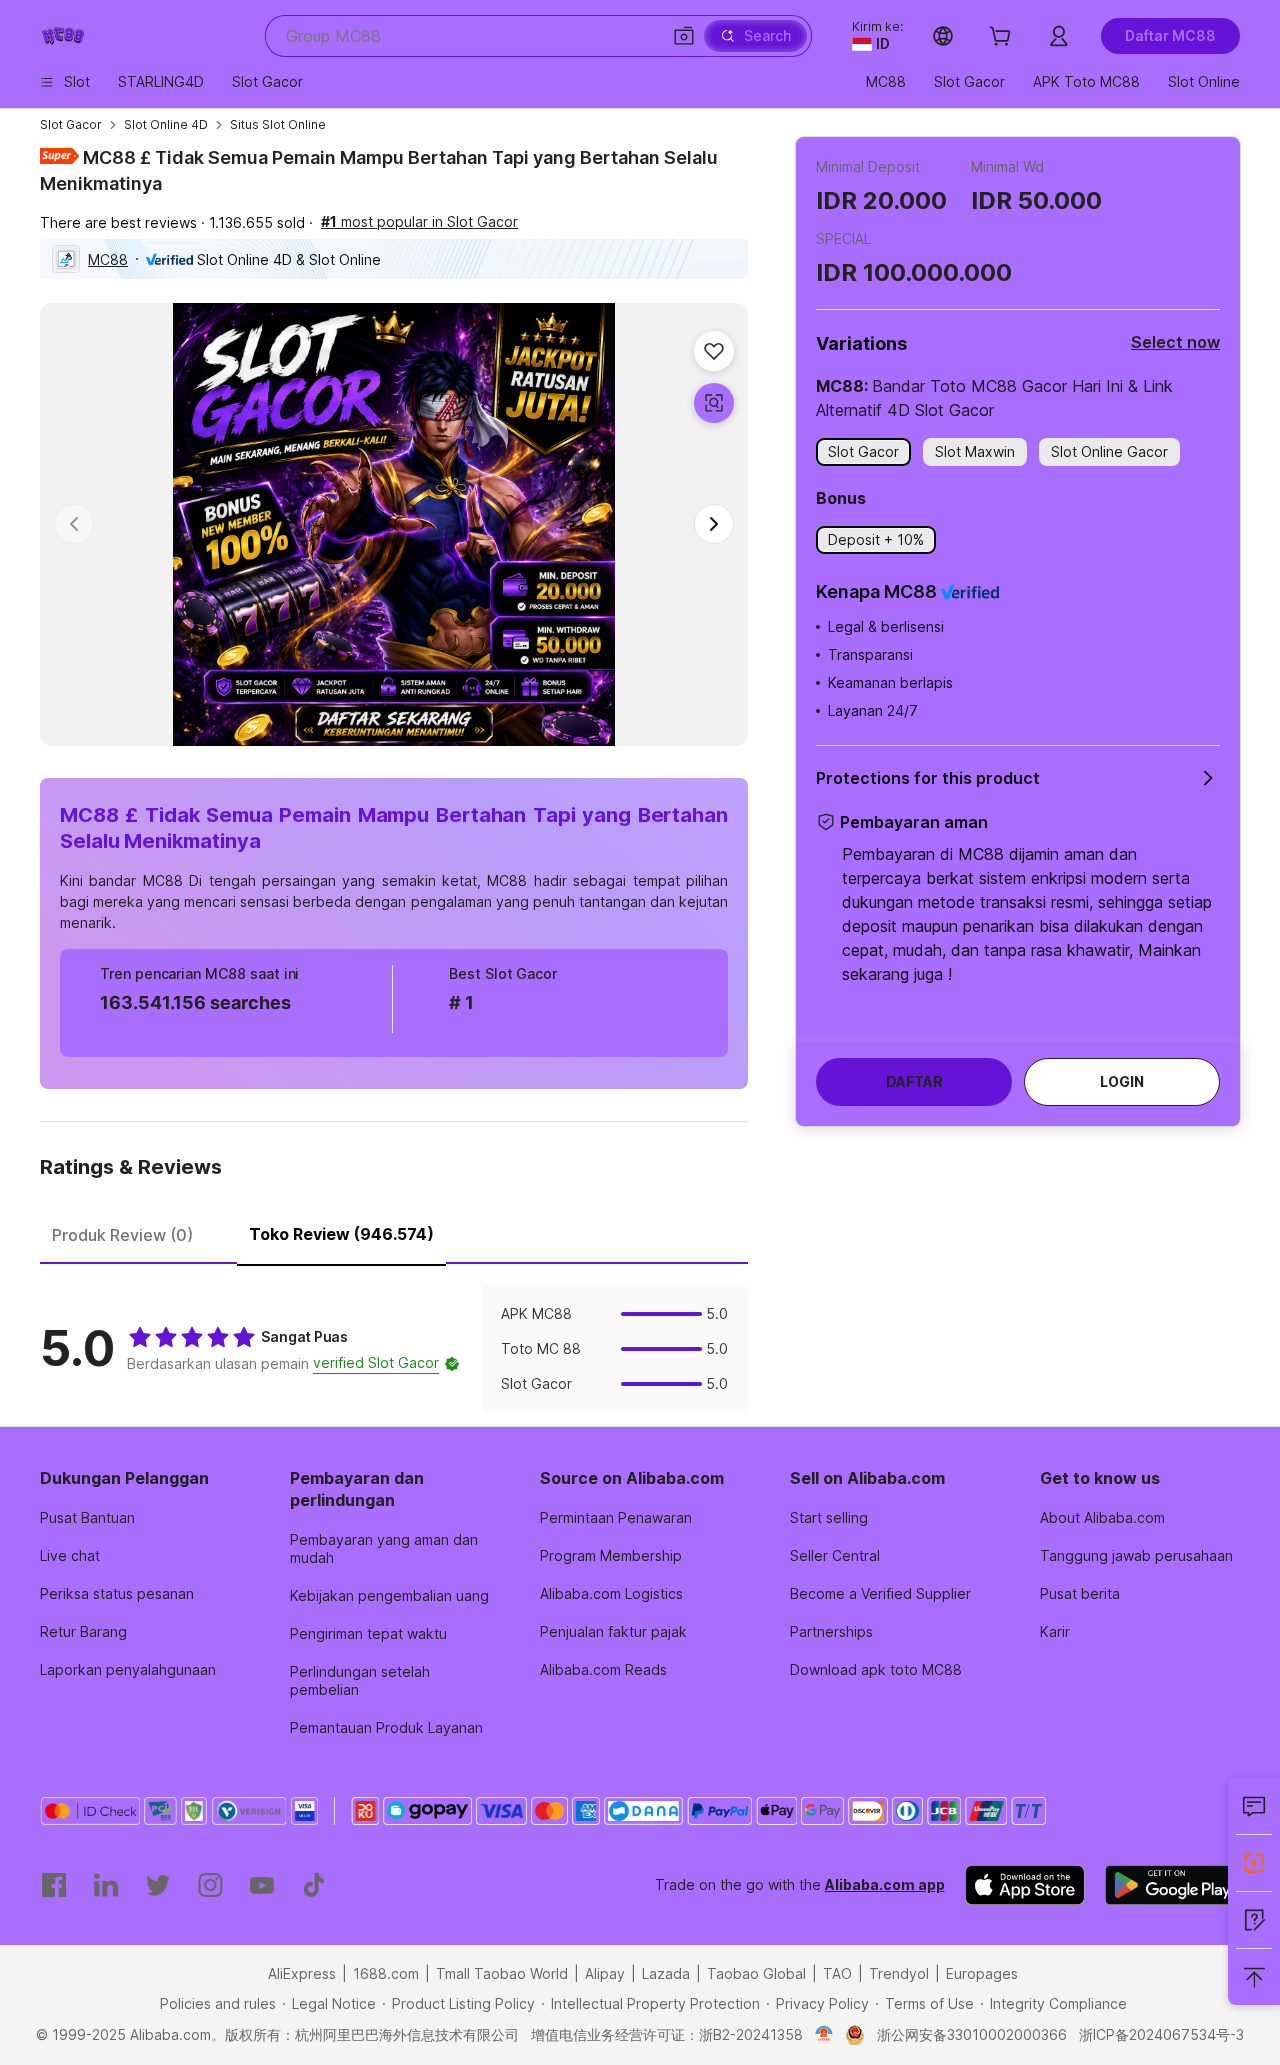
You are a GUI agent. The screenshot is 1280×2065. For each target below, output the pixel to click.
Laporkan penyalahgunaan (128, 1669)
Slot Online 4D (166, 124)
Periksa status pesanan (117, 1593)
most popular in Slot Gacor (419, 221)
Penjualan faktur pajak (613, 1631)
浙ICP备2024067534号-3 (1161, 2034)
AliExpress (302, 1973)
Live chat (70, 1555)
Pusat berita (1080, 1593)
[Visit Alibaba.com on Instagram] (210, 1885)
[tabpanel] (394, 1349)
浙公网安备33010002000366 (972, 2034)
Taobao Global (756, 1973)
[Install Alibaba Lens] (1254, 1863)
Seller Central (835, 1555)
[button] (684, 36)
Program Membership (611, 1555)
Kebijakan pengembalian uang (389, 1595)
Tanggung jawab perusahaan (1136, 1555)
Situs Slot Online (278, 124)
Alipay (605, 1973)
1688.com (386, 1973)
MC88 (108, 259)
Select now (1175, 342)
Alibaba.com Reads (603, 1669)
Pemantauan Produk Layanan (386, 1727)
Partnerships (831, 1631)
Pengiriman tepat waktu (368, 1633)
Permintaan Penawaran (616, 1517)
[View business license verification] (824, 2035)
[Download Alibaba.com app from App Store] (1025, 1885)
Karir (1055, 1631)
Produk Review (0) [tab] (122, 1235)
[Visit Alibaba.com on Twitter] (158, 1885)
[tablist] (394, 1232)
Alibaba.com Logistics (611, 1593)
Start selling (829, 1517)
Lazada (666, 1973)
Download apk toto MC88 (876, 1669)
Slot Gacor (71, 124)
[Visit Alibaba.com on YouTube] (262, 1885)
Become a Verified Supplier (880, 1593)
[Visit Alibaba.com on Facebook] (54, 1885)
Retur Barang (83, 1631)
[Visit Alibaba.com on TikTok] (314, 1885)
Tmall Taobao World (502, 1973)
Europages (982, 1973)
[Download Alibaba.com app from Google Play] (1172, 1885)
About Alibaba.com (1102, 1517)
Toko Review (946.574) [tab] (341, 1234)
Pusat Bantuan (87, 1517)
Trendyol (899, 1973)
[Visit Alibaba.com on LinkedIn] (106, 1885)
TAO (837, 1973)
